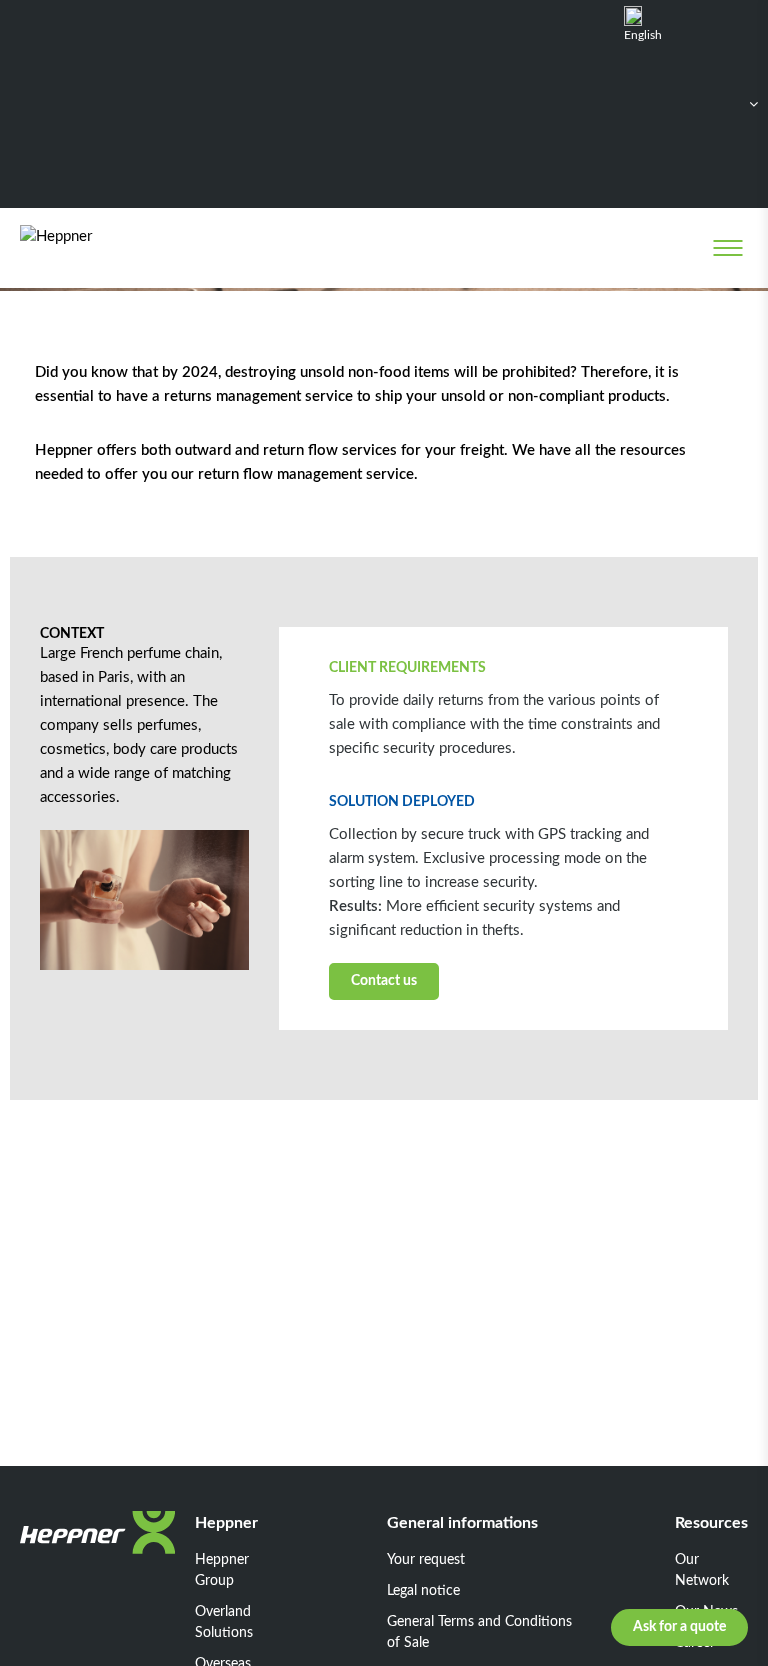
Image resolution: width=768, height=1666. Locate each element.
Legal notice (423, 1591)
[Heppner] (101, 247)
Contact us (384, 981)
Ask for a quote (679, 1627)
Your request (426, 1560)
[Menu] (727, 248)
